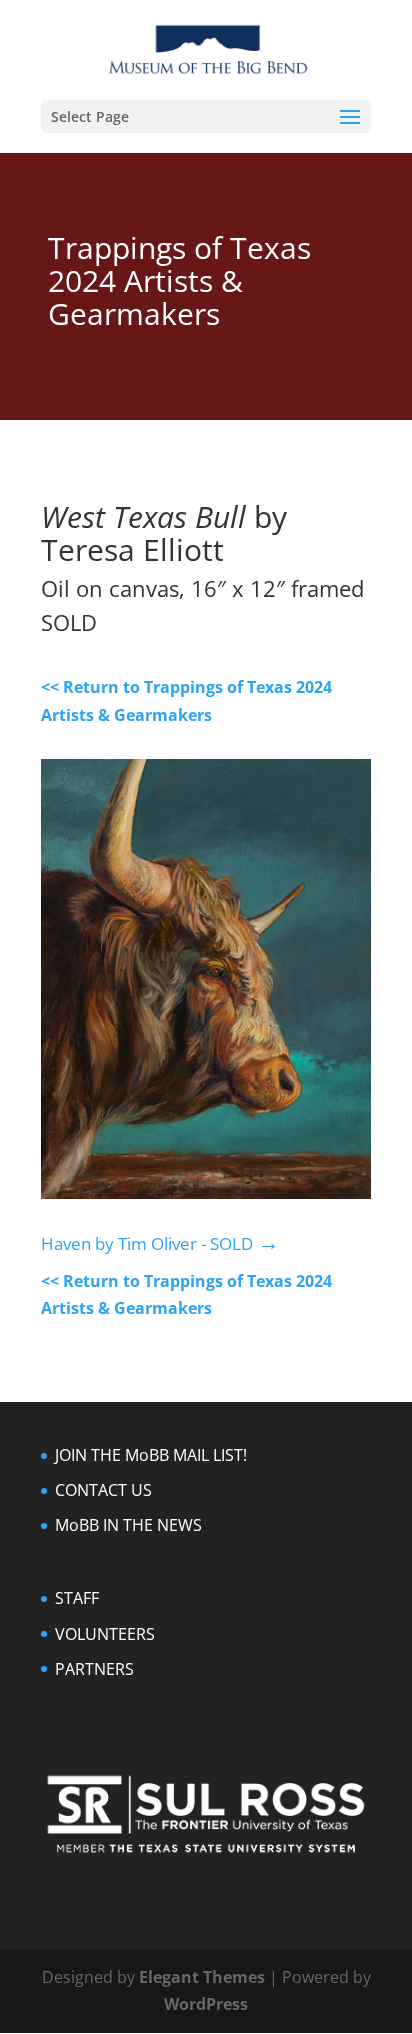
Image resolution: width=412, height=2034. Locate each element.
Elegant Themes (202, 1977)
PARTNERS (94, 1669)
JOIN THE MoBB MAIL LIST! (151, 1455)
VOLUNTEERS (105, 1634)
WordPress (206, 2004)
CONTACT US (103, 1490)
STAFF (77, 1598)
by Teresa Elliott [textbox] (168, 535)
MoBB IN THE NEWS (128, 1525)
